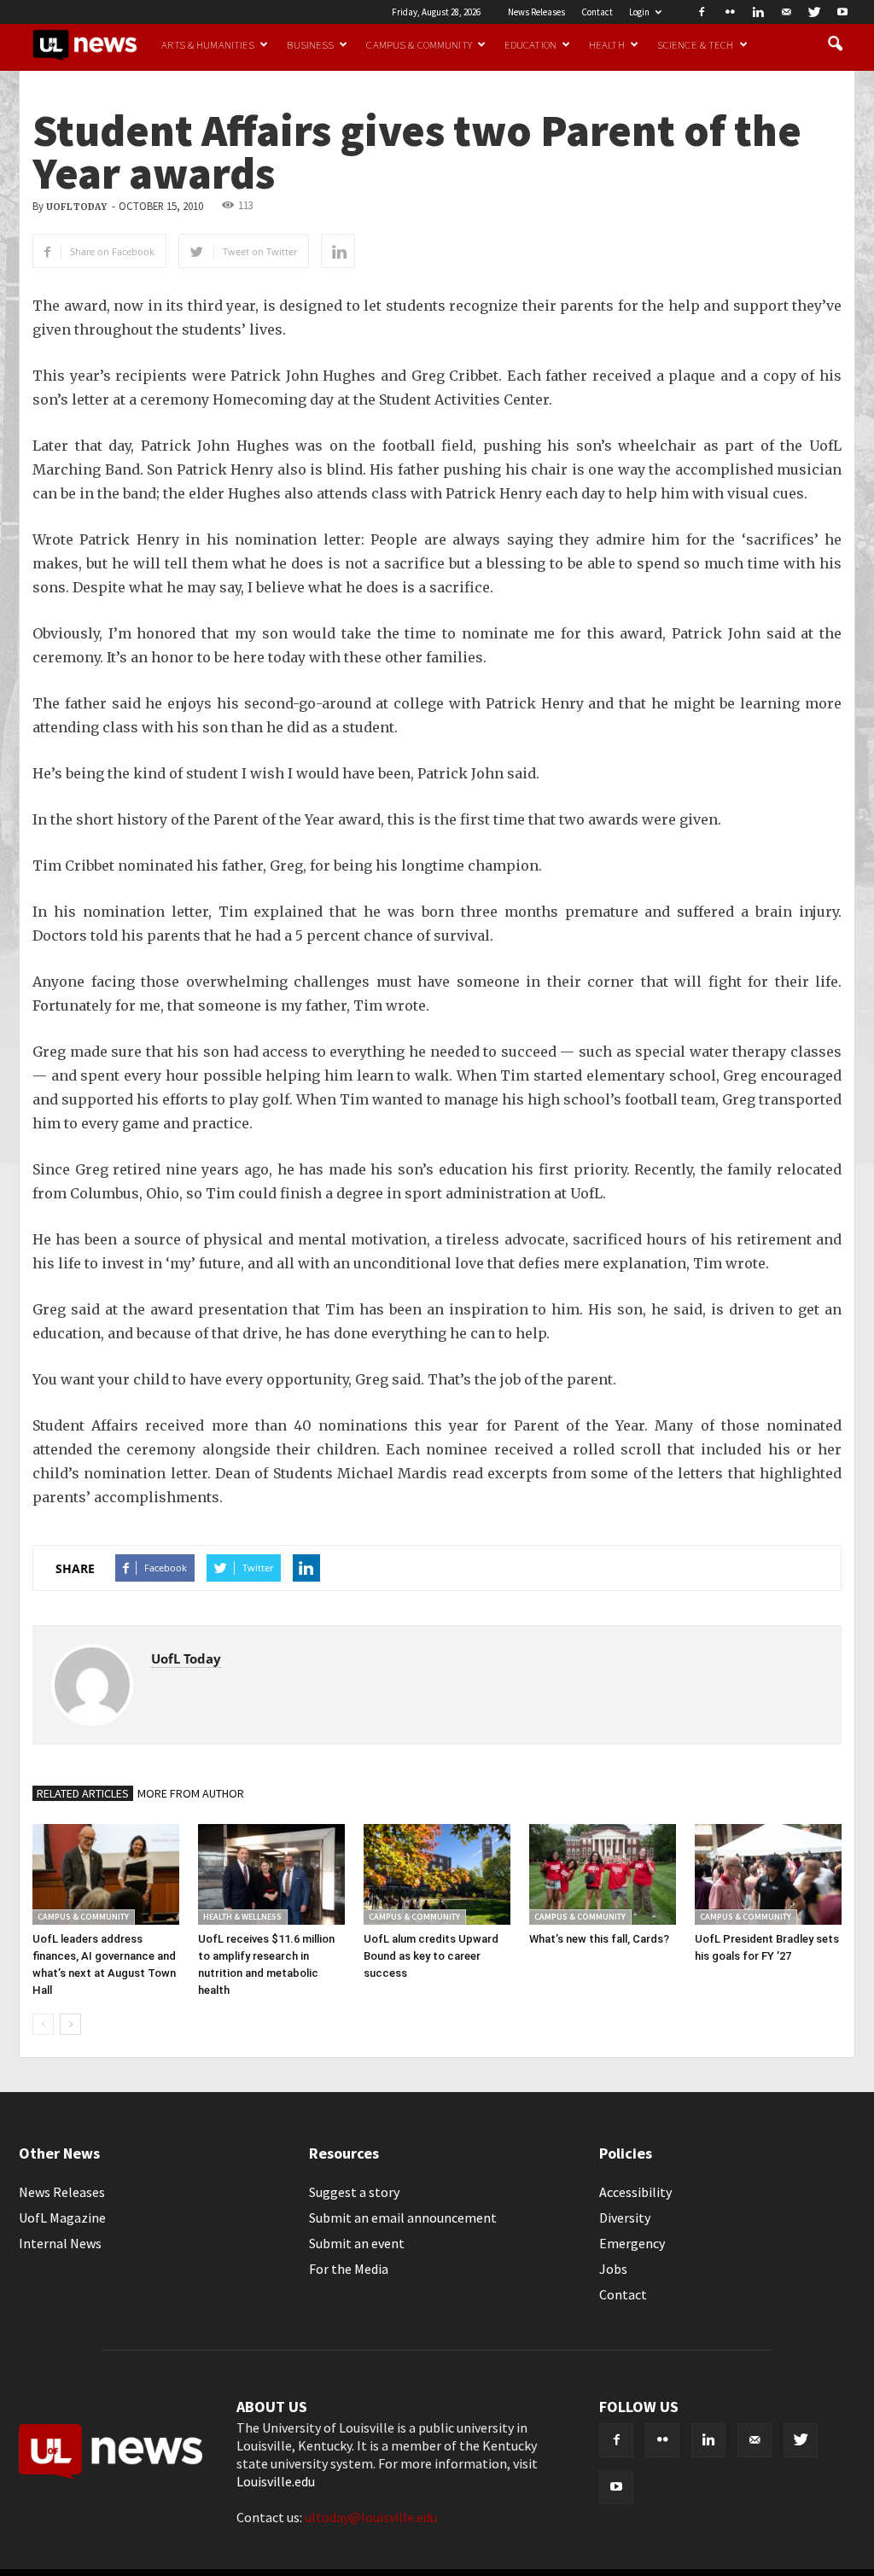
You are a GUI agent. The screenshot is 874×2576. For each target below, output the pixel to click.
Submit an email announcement (403, 2218)
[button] (835, 44)
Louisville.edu (276, 2481)
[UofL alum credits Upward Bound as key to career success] (437, 1874)
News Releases (536, 12)
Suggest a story (354, 2192)
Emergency (632, 2243)
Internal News (60, 2243)
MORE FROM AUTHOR (191, 1793)
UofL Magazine (62, 2218)
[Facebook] (702, 12)
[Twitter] (814, 12)
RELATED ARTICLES (83, 1793)
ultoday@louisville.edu (371, 2517)
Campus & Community (419, 44)
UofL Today (76, 207)
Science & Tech (696, 44)
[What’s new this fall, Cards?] (603, 1874)
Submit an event (357, 2243)
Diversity (625, 2218)
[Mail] (786, 12)
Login (639, 12)
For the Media (349, 2269)
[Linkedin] (758, 12)
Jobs (613, 2269)
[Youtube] (842, 12)
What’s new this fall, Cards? (599, 1939)
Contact (597, 12)
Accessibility (635, 2192)
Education (530, 44)
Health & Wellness (242, 1917)
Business (310, 44)
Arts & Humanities (208, 44)
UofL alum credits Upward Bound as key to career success (431, 1956)
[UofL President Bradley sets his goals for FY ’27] (768, 1874)
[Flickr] (730, 12)
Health (607, 44)
